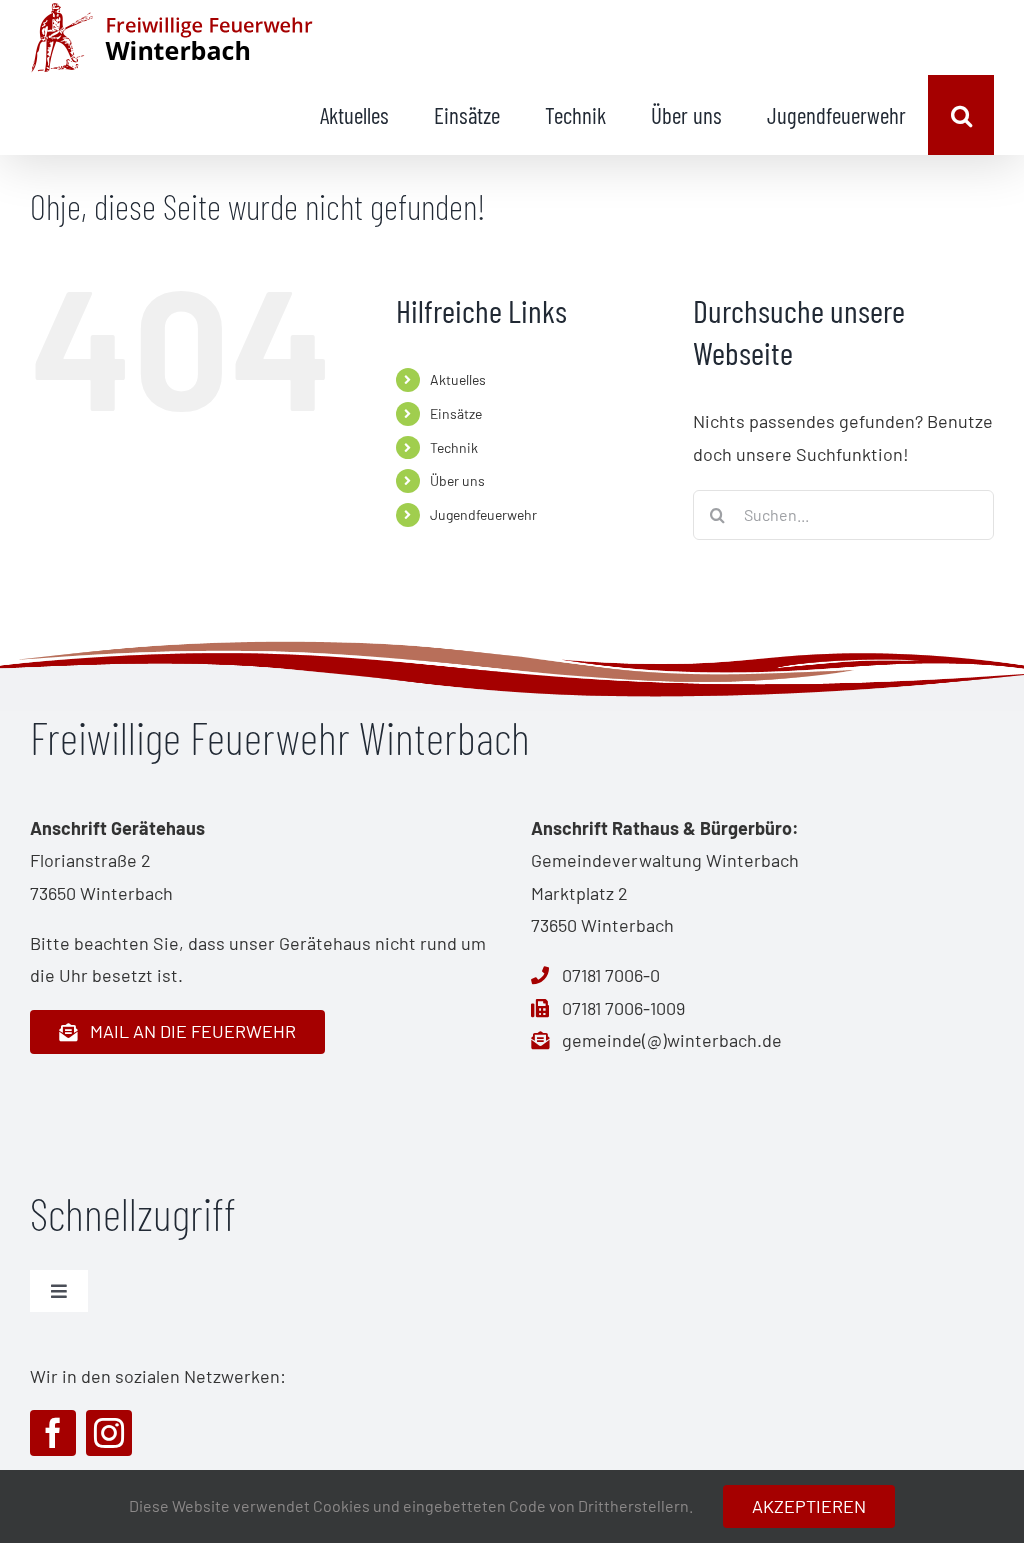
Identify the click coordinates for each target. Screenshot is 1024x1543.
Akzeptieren (809, 1506)
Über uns (457, 480)
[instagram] (109, 1433)
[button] (961, 115)
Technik (454, 447)
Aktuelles (458, 379)
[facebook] (53, 1433)
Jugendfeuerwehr (483, 514)
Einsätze (456, 413)
